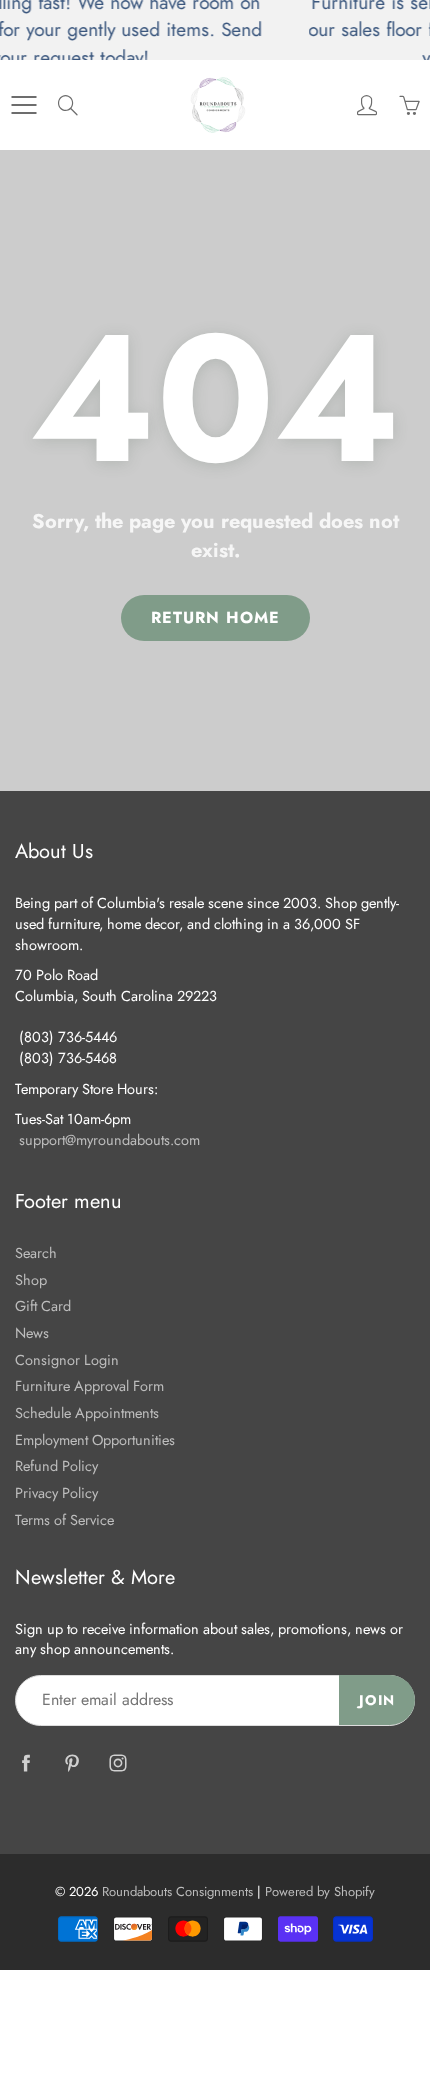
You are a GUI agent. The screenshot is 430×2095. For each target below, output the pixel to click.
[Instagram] (117, 1763)
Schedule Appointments (87, 1412)
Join (377, 1700)
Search (36, 1252)
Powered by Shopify (320, 1891)
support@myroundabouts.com (109, 1139)
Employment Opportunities (95, 1439)
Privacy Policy (56, 1492)
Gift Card (43, 1305)
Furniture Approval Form (89, 1385)
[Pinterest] (71, 1763)
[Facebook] (25, 1763)
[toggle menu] (23, 105)
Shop (31, 1279)
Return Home (215, 617)
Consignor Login (67, 1359)
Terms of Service (64, 1519)
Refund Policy (56, 1465)
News (32, 1332)
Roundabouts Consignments (177, 1891)
